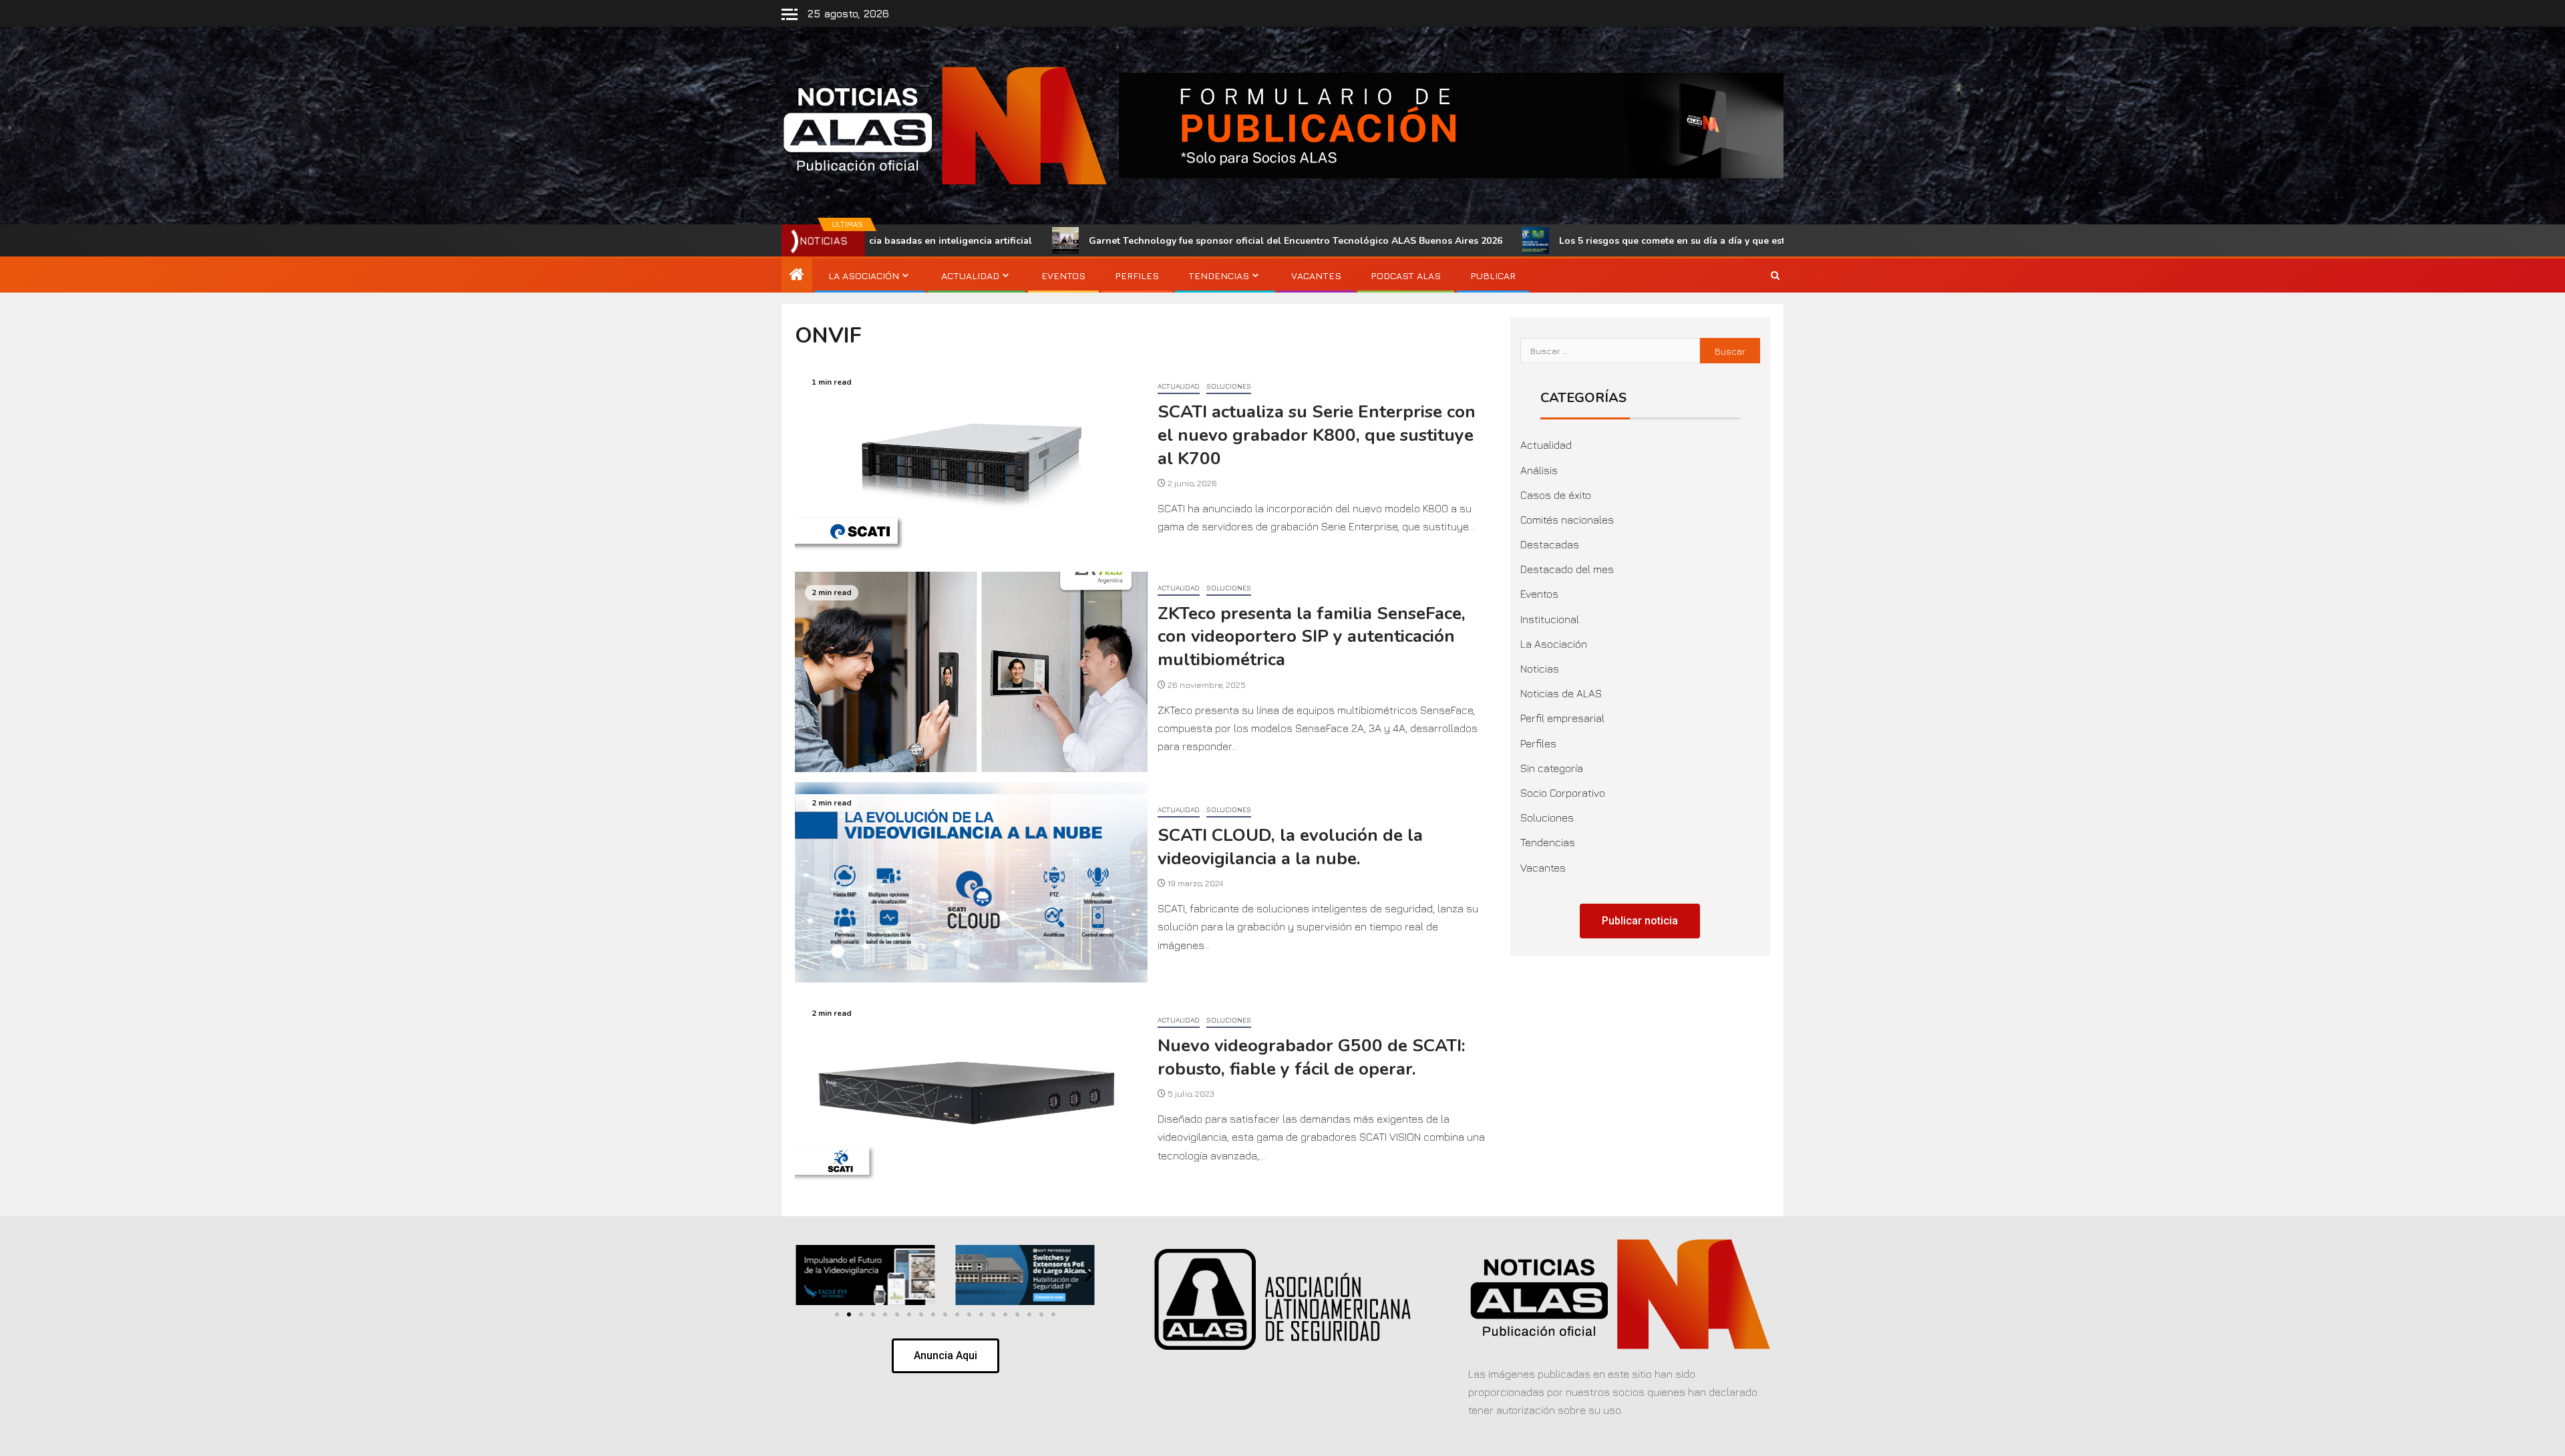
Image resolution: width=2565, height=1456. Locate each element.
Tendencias (1219, 276)
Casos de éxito (1556, 495)
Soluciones (1229, 386)
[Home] (797, 275)
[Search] (1775, 276)
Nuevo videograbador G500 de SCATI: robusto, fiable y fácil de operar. (1312, 1057)
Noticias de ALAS (1561, 693)
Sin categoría (1552, 768)
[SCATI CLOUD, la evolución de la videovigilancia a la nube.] (971, 882)
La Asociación (864, 276)
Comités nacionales (1567, 520)
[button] (803, 1275)
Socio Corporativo (1563, 793)
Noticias (1540, 669)
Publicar (1493, 276)
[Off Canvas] (790, 14)
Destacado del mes (1567, 569)
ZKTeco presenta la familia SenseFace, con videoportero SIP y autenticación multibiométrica (1312, 636)
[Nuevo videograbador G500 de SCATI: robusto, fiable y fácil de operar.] (971, 1093)
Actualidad (970, 276)
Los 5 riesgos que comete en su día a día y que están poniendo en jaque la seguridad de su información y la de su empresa (1622, 241)
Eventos (1063, 276)
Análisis (1539, 470)
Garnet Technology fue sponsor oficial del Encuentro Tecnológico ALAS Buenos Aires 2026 (1081, 241)
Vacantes (1316, 276)
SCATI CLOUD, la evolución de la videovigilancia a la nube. (1290, 847)
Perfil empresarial (1562, 718)
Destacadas (1550, 544)
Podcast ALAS (1406, 276)
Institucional (1550, 619)
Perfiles (1137, 276)
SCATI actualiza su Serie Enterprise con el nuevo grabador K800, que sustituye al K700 (1317, 435)
